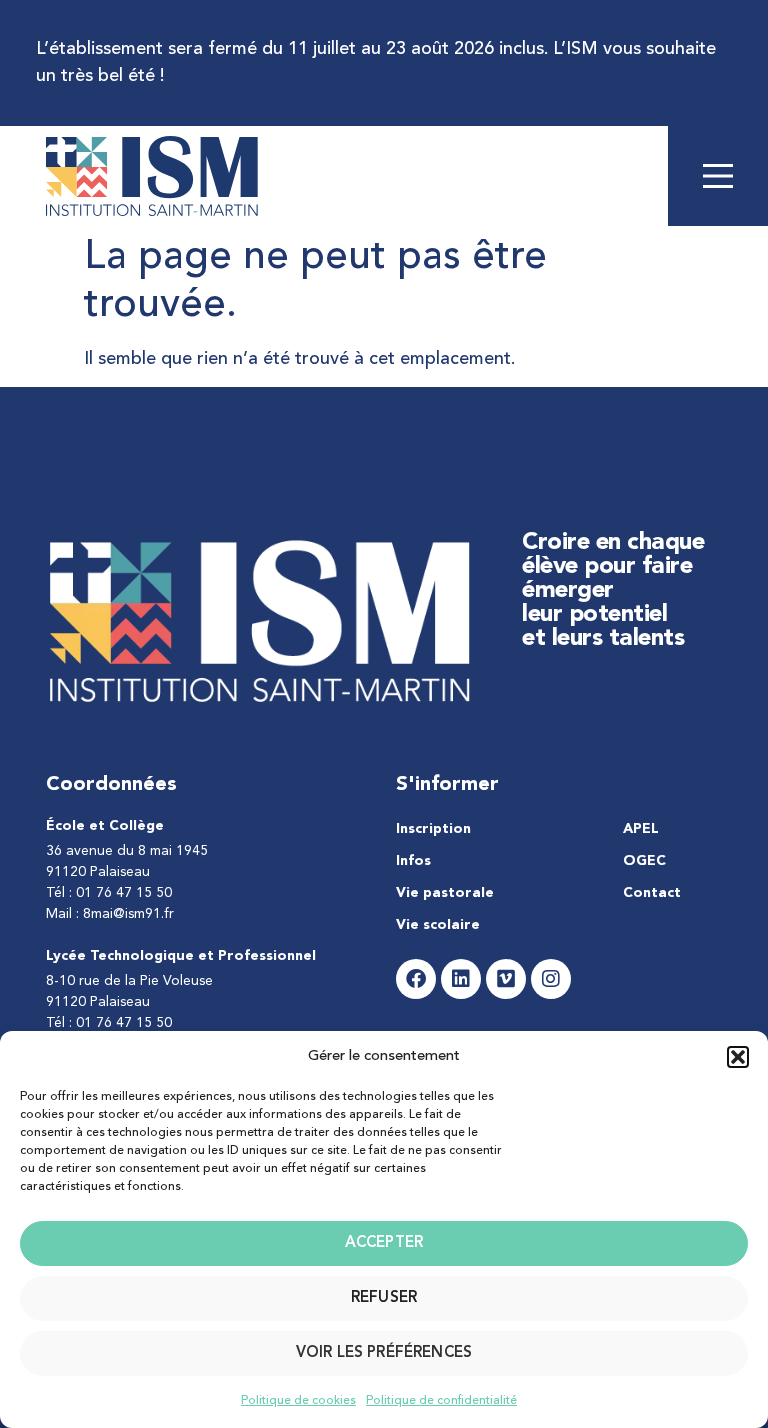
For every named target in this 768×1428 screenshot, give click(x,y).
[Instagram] (551, 979)
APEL (641, 829)
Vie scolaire (438, 925)
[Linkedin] (461, 979)
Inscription (433, 829)
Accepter (384, 1243)
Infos (413, 861)
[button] (738, 1057)
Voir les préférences (384, 1353)
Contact (652, 893)
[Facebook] (416, 979)
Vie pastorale (445, 893)
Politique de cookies (298, 1401)
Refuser (384, 1298)
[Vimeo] (506, 979)
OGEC (644, 861)
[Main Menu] (718, 176)
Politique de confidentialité (441, 1401)
